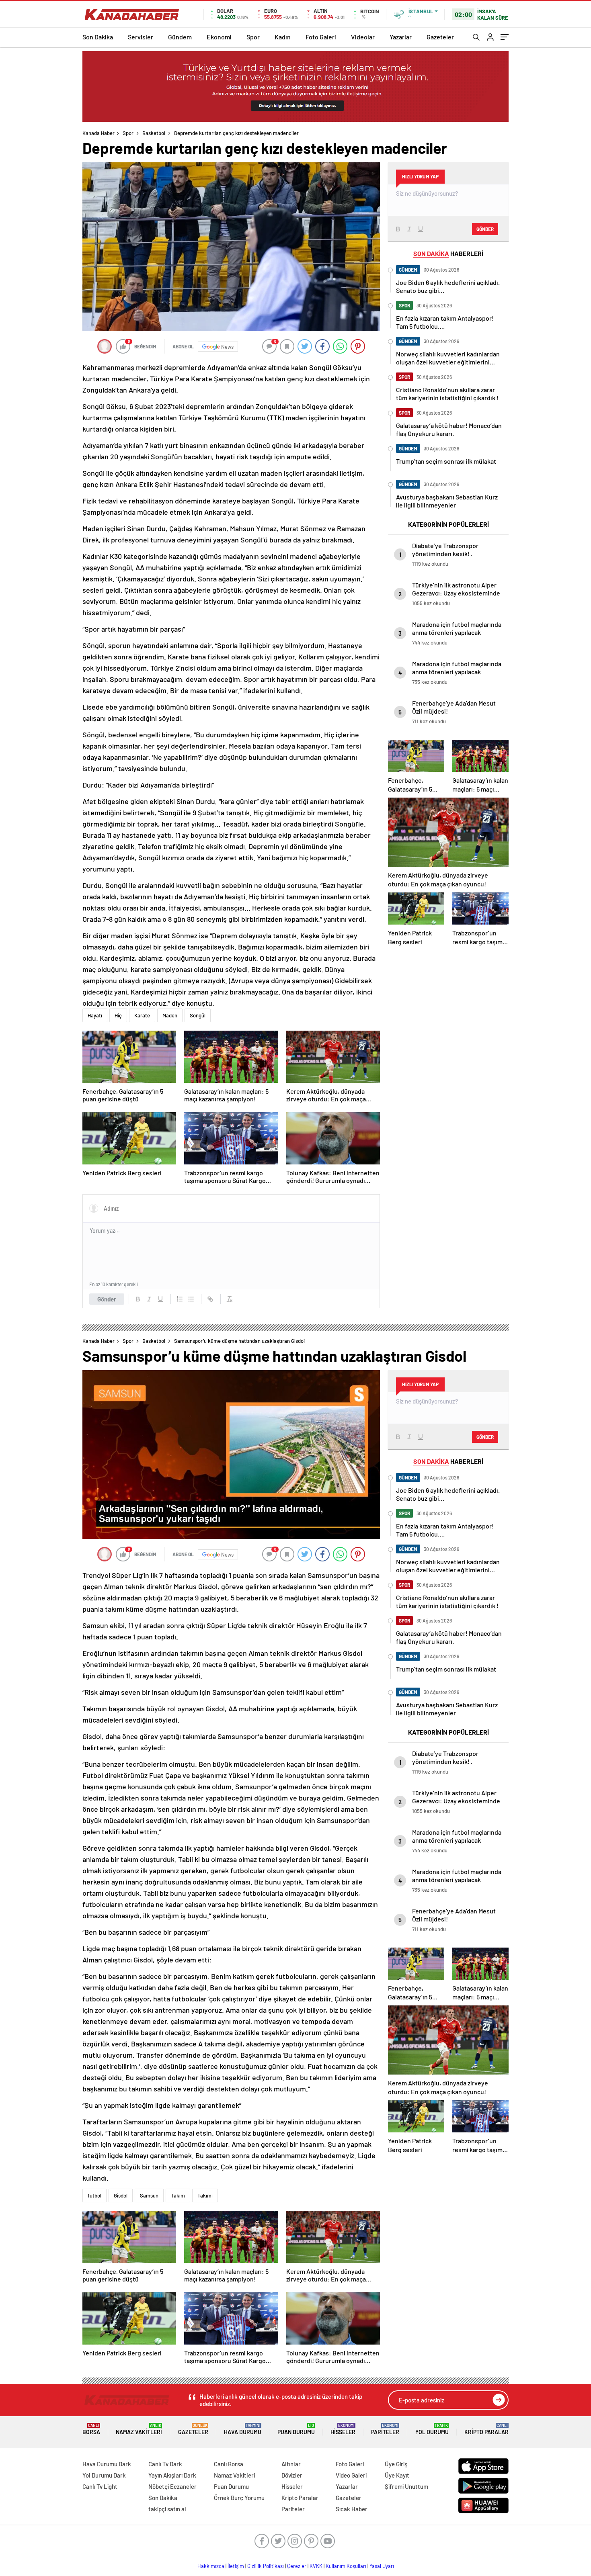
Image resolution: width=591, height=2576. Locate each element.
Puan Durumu (296, 2429)
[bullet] (191, 1299)
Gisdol (121, 2195)
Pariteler (385, 2429)
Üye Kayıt (397, 2475)
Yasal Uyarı (382, 2566)
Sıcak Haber (352, 2509)
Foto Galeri (321, 37)
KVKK (316, 2566)
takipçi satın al (167, 2509)
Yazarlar (401, 37)
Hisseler (343, 2429)
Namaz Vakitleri (139, 2429)
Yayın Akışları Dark (172, 2475)
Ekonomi (219, 37)
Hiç (118, 1015)
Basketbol (154, 133)
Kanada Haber (98, 133)
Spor (253, 37)
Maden (170, 1015)
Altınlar (291, 2464)
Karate (142, 1015)
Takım (178, 2195)
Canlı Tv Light (100, 2486)
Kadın (283, 37)
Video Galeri (351, 2475)
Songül (198, 1015)
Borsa (91, 2429)
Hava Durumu (243, 2429)
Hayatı (95, 1015)
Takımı (205, 2195)
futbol (94, 2195)
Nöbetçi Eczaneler (172, 2486)
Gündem (180, 37)
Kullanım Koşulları (346, 2566)
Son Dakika (98, 37)
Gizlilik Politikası (266, 2566)
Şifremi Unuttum (406, 2486)
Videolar (363, 37)
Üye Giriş (396, 2464)
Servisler (141, 37)
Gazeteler (440, 37)
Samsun (149, 2195)
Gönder (107, 1299)
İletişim (236, 2566)
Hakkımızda (211, 2566)
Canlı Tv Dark (165, 2464)
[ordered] (180, 1299)
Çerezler (297, 2566)
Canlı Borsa (229, 2464)
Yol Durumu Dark (104, 2475)
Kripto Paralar (486, 2429)
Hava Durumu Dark (107, 2464)
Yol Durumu (432, 2429)
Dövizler (292, 2475)
